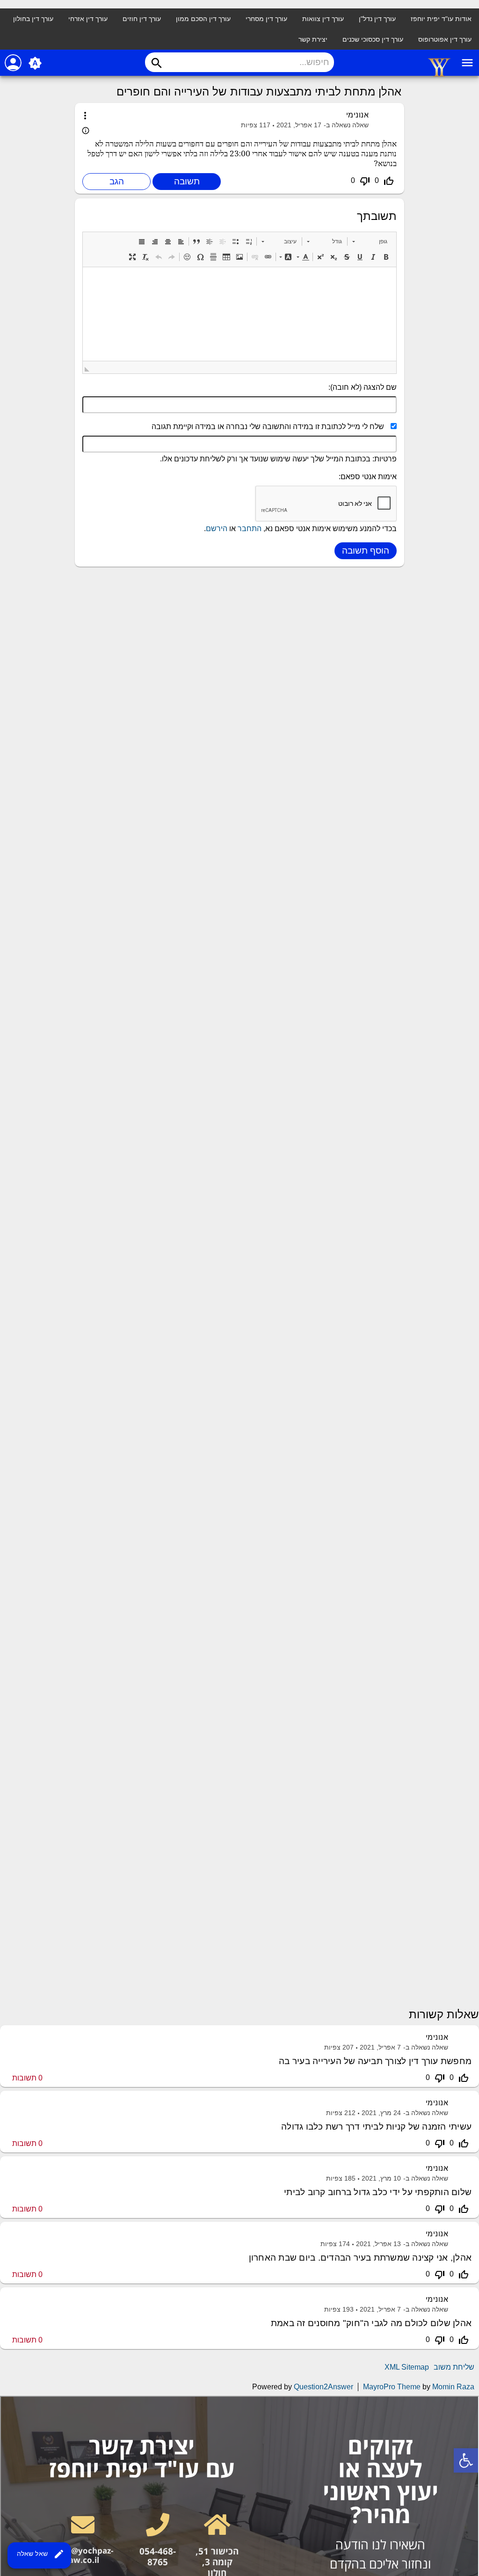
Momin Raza (453, 2387)
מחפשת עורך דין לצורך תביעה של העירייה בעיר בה (375, 2061)
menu (467, 63)
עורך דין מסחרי (266, 19)
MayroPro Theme (392, 2387)
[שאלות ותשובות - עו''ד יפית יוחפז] (439, 75)
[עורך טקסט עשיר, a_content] (239, 314)
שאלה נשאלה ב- (346, 125)
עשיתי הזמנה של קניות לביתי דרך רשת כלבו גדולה (376, 2127)
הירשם (217, 529)
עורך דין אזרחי (88, 19)
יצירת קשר (313, 39)
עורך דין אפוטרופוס (445, 39)
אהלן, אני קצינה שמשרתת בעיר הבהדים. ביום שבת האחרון (360, 2258)
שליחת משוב (454, 2367)
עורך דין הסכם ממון (203, 19)
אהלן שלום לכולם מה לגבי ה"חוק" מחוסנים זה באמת (371, 2323)
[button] (370, 241)
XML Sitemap (407, 2367)
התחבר (250, 529)
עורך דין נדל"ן (377, 19)
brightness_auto (35, 63)
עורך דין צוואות (323, 19)
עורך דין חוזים (142, 19)
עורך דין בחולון (33, 19)
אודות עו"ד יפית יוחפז (441, 19)
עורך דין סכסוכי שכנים (373, 39)
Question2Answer (323, 2387)
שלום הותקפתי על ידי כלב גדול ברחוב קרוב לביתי (378, 2192)
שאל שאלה (41, 2554)
